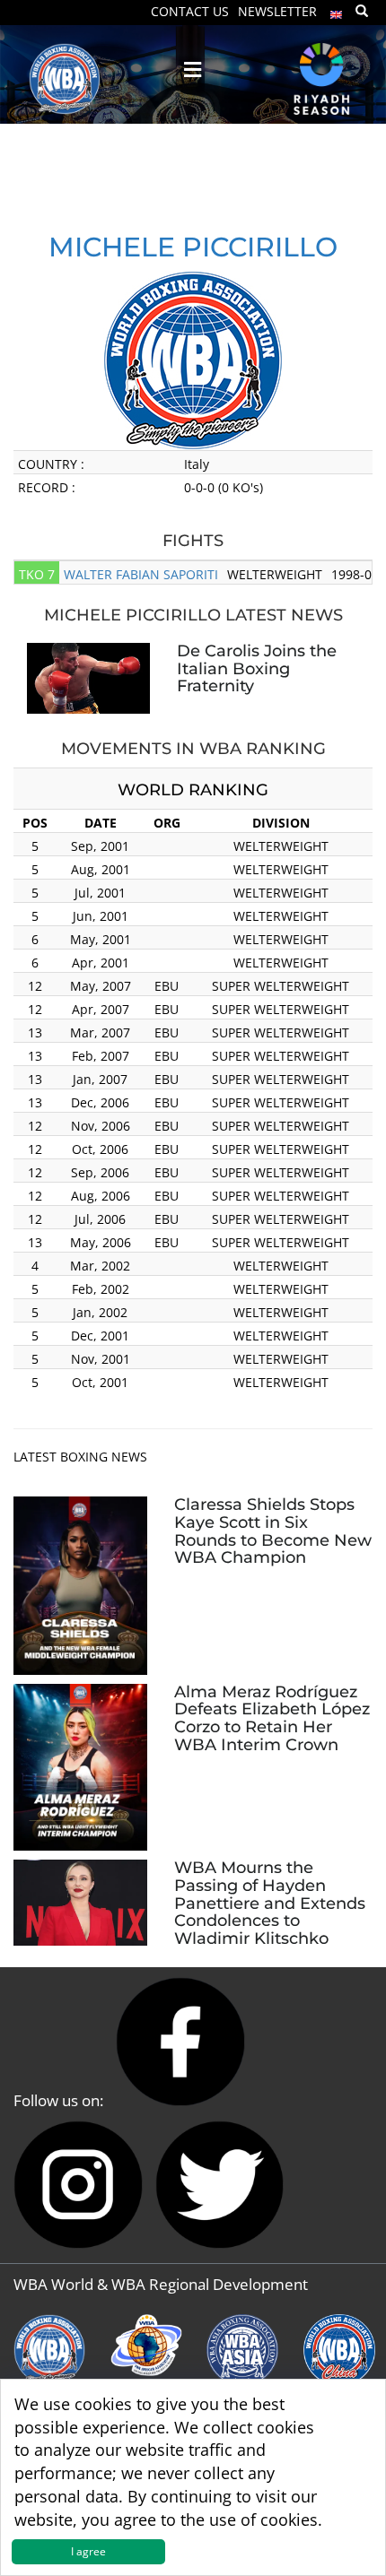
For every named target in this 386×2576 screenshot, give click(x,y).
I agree (88, 2551)
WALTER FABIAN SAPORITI (141, 574)
